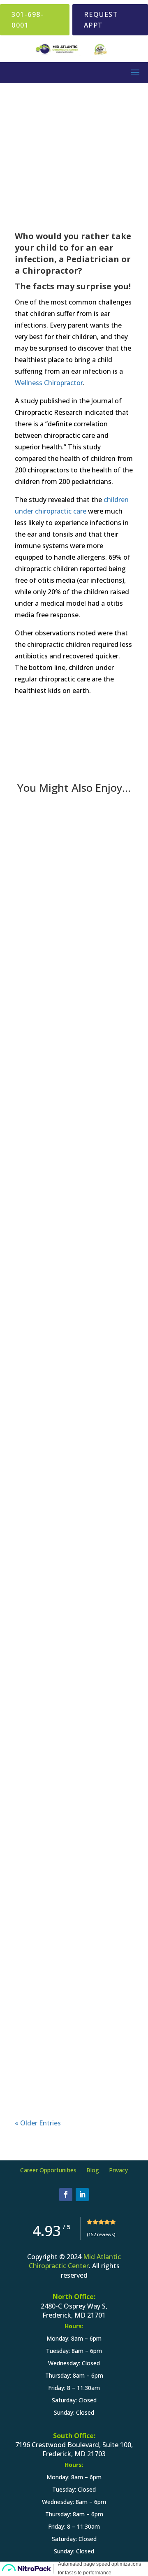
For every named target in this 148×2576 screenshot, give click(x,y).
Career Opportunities (48, 2170)
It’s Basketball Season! (68, 1570)
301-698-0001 (28, 20)
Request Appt (101, 20)
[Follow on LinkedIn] (82, 2195)
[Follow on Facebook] (66, 2195)
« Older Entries (38, 2123)
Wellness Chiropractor (49, 383)
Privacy (118, 2170)
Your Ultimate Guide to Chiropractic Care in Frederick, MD (70, 1772)
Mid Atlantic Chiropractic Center (75, 2261)
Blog (93, 2170)
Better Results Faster (65, 1142)
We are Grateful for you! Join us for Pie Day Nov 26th (72, 929)
